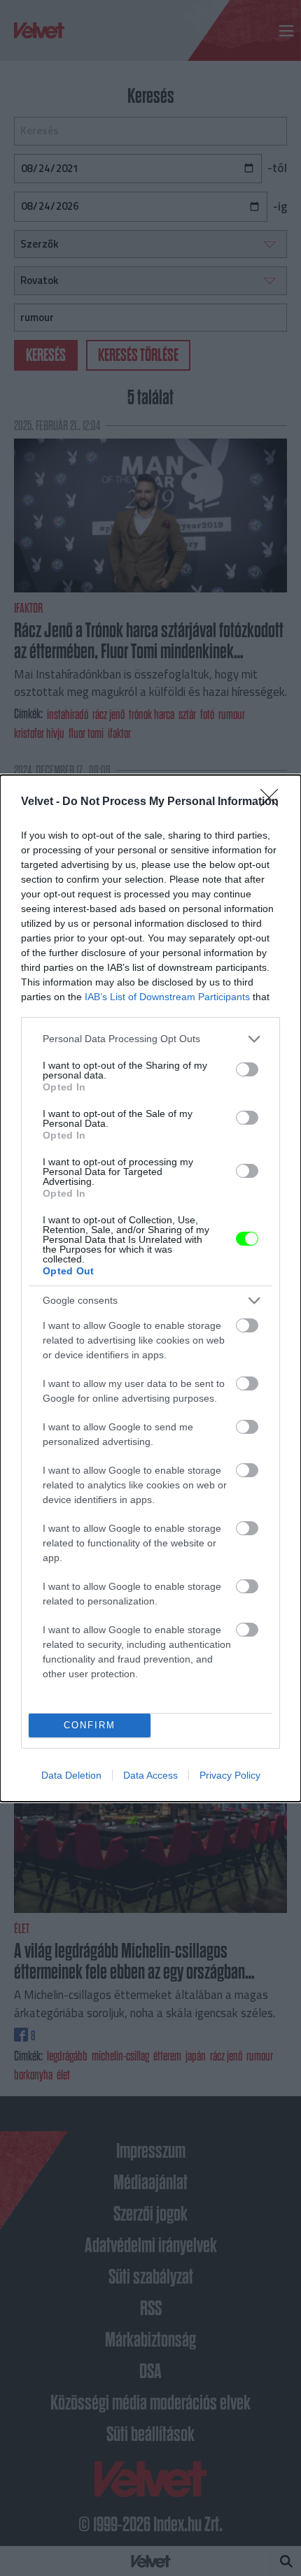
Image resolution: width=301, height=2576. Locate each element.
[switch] (247, 1069)
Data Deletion (71, 1775)
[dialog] (150, 1288)
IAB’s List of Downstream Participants (167, 997)
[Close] (274, 802)
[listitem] (150, 1039)
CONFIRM (90, 1725)
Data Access (150, 1775)
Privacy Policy (230, 1775)
